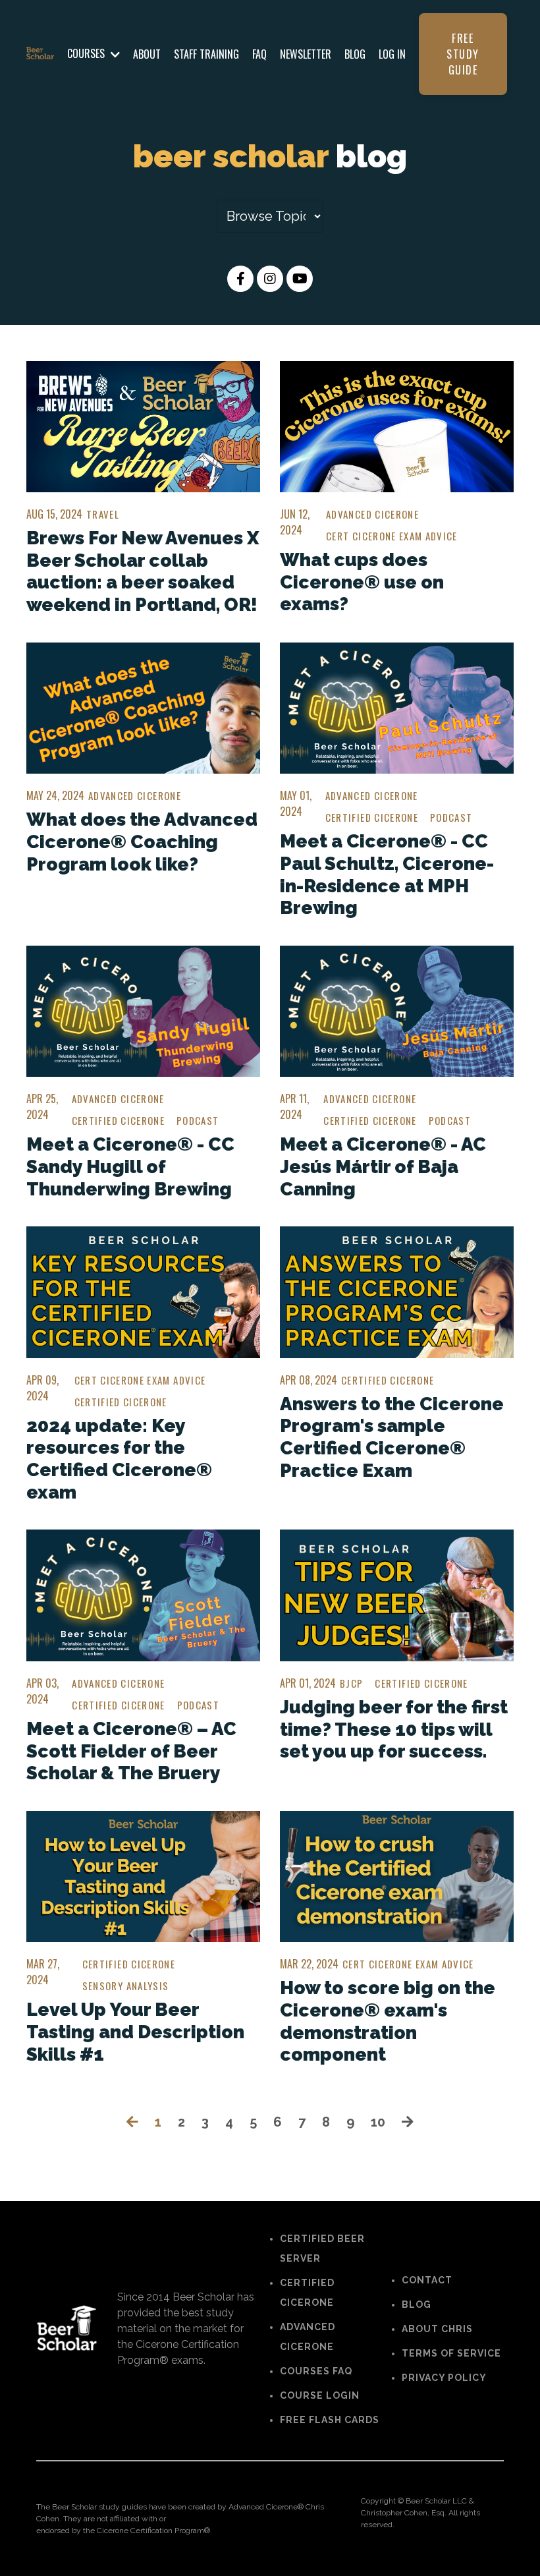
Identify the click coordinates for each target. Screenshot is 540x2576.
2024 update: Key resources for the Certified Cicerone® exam (119, 1459)
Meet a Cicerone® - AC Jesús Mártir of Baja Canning (383, 1166)
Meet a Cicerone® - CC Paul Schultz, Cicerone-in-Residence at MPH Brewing (387, 874)
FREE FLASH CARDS (330, 2420)
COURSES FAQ (316, 2371)
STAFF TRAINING (206, 54)
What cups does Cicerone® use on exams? (362, 582)
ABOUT (147, 54)
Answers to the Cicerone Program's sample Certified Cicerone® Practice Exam (392, 1437)
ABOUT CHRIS (437, 2329)
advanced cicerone (372, 514)
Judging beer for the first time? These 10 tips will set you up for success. (394, 1729)
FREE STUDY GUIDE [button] (463, 54)
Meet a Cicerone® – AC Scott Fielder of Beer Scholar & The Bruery (131, 1751)
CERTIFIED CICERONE (307, 2293)
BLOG (355, 54)
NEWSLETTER (306, 54)
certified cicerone (372, 817)
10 (378, 2122)
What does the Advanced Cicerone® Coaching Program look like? (142, 842)
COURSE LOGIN (320, 2395)
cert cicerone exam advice (392, 536)
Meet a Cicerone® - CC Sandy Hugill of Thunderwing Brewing (130, 1166)
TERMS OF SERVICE (451, 2353)
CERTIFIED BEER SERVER (322, 2248)
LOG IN (392, 54)
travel (103, 514)
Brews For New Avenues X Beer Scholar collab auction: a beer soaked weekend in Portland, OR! (143, 571)
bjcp (351, 1683)
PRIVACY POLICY (444, 2378)
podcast (451, 817)
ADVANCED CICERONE (308, 2337)
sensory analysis (126, 1986)
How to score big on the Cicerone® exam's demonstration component (388, 2021)
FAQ (259, 54)
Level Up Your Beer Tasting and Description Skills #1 (135, 2032)
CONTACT (427, 2280)
